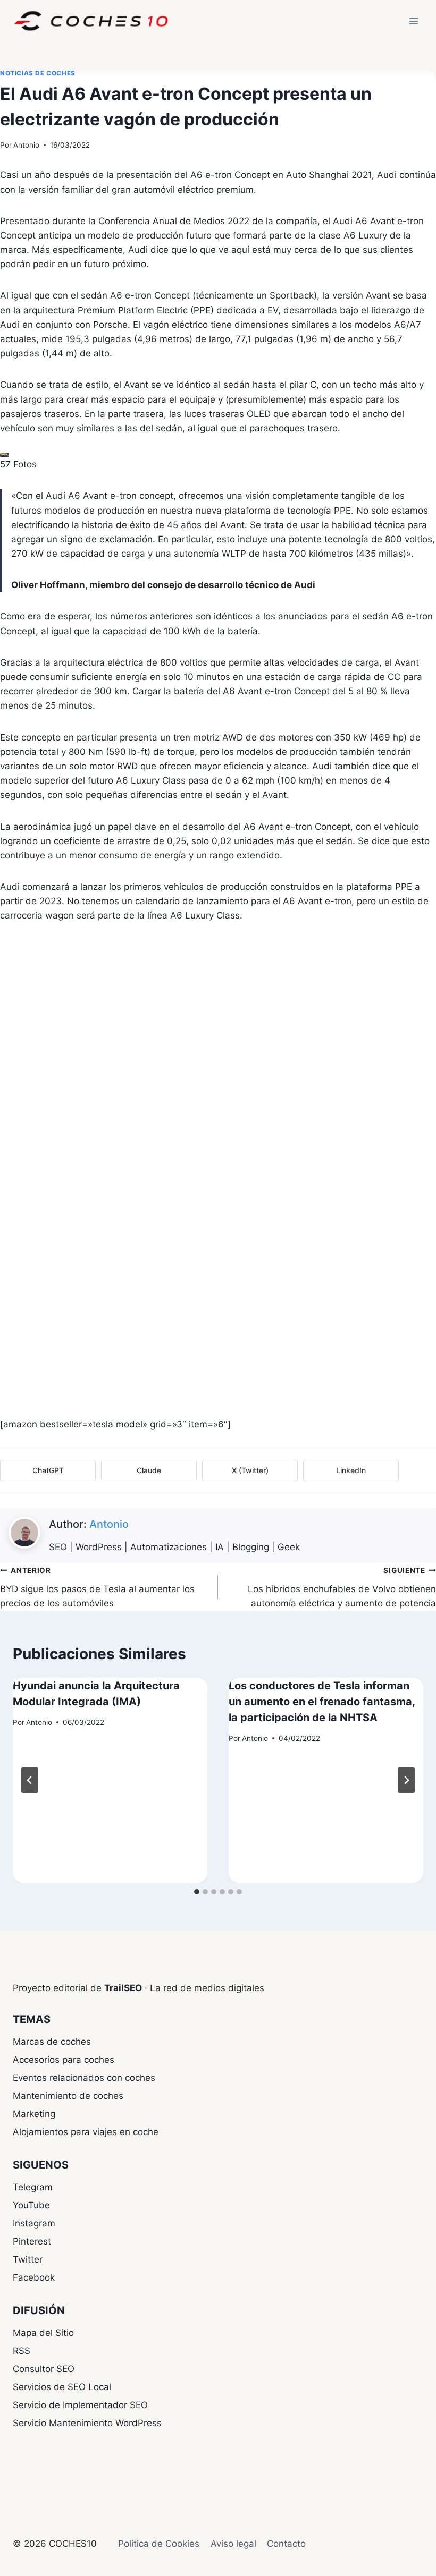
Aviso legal (233, 2544)
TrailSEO (123, 1988)
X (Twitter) (250, 1470)
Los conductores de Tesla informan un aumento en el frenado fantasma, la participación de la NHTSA (322, 1702)
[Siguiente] (406, 1780)
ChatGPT (48, 1470)
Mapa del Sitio (43, 2333)
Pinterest (32, 2241)
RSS (22, 2351)
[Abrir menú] (413, 21)
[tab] (197, 1892)
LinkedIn (351, 1470)
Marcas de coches (52, 2042)
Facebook (34, 2277)
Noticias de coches (38, 73)
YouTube (31, 2205)
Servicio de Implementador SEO (80, 2405)
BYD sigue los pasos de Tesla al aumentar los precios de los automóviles (97, 1587)
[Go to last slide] (30, 1780)
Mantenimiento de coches (68, 2096)
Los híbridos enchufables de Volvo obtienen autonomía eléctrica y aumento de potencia (342, 1587)
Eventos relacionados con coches (84, 2078)
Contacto (286, 2544)
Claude (149, 1470)
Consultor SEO (44, 2369)
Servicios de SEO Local (62, 2387)
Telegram (33, 2187)
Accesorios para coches (64, 2060)
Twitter (28, 2259)
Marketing (34, 2114)
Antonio (26, 145)
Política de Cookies (159, 2544)
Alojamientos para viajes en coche (86, 2132)
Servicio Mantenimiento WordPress (87, 2423)
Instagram (34, 2223)
